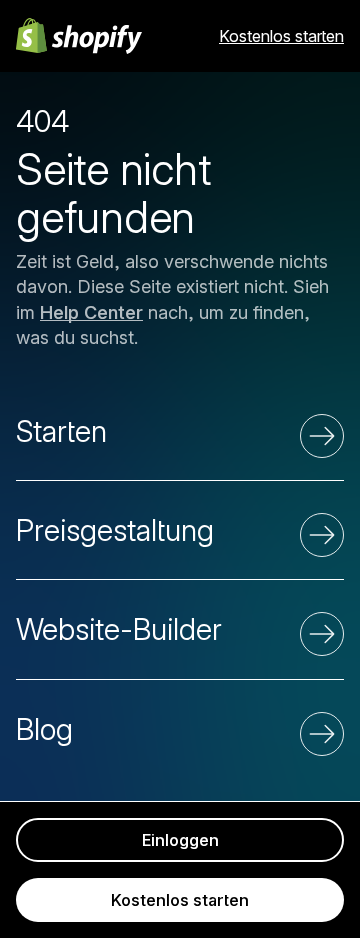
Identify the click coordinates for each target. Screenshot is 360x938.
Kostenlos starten (281, 36)
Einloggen (180, 840)
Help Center (91, 312)
